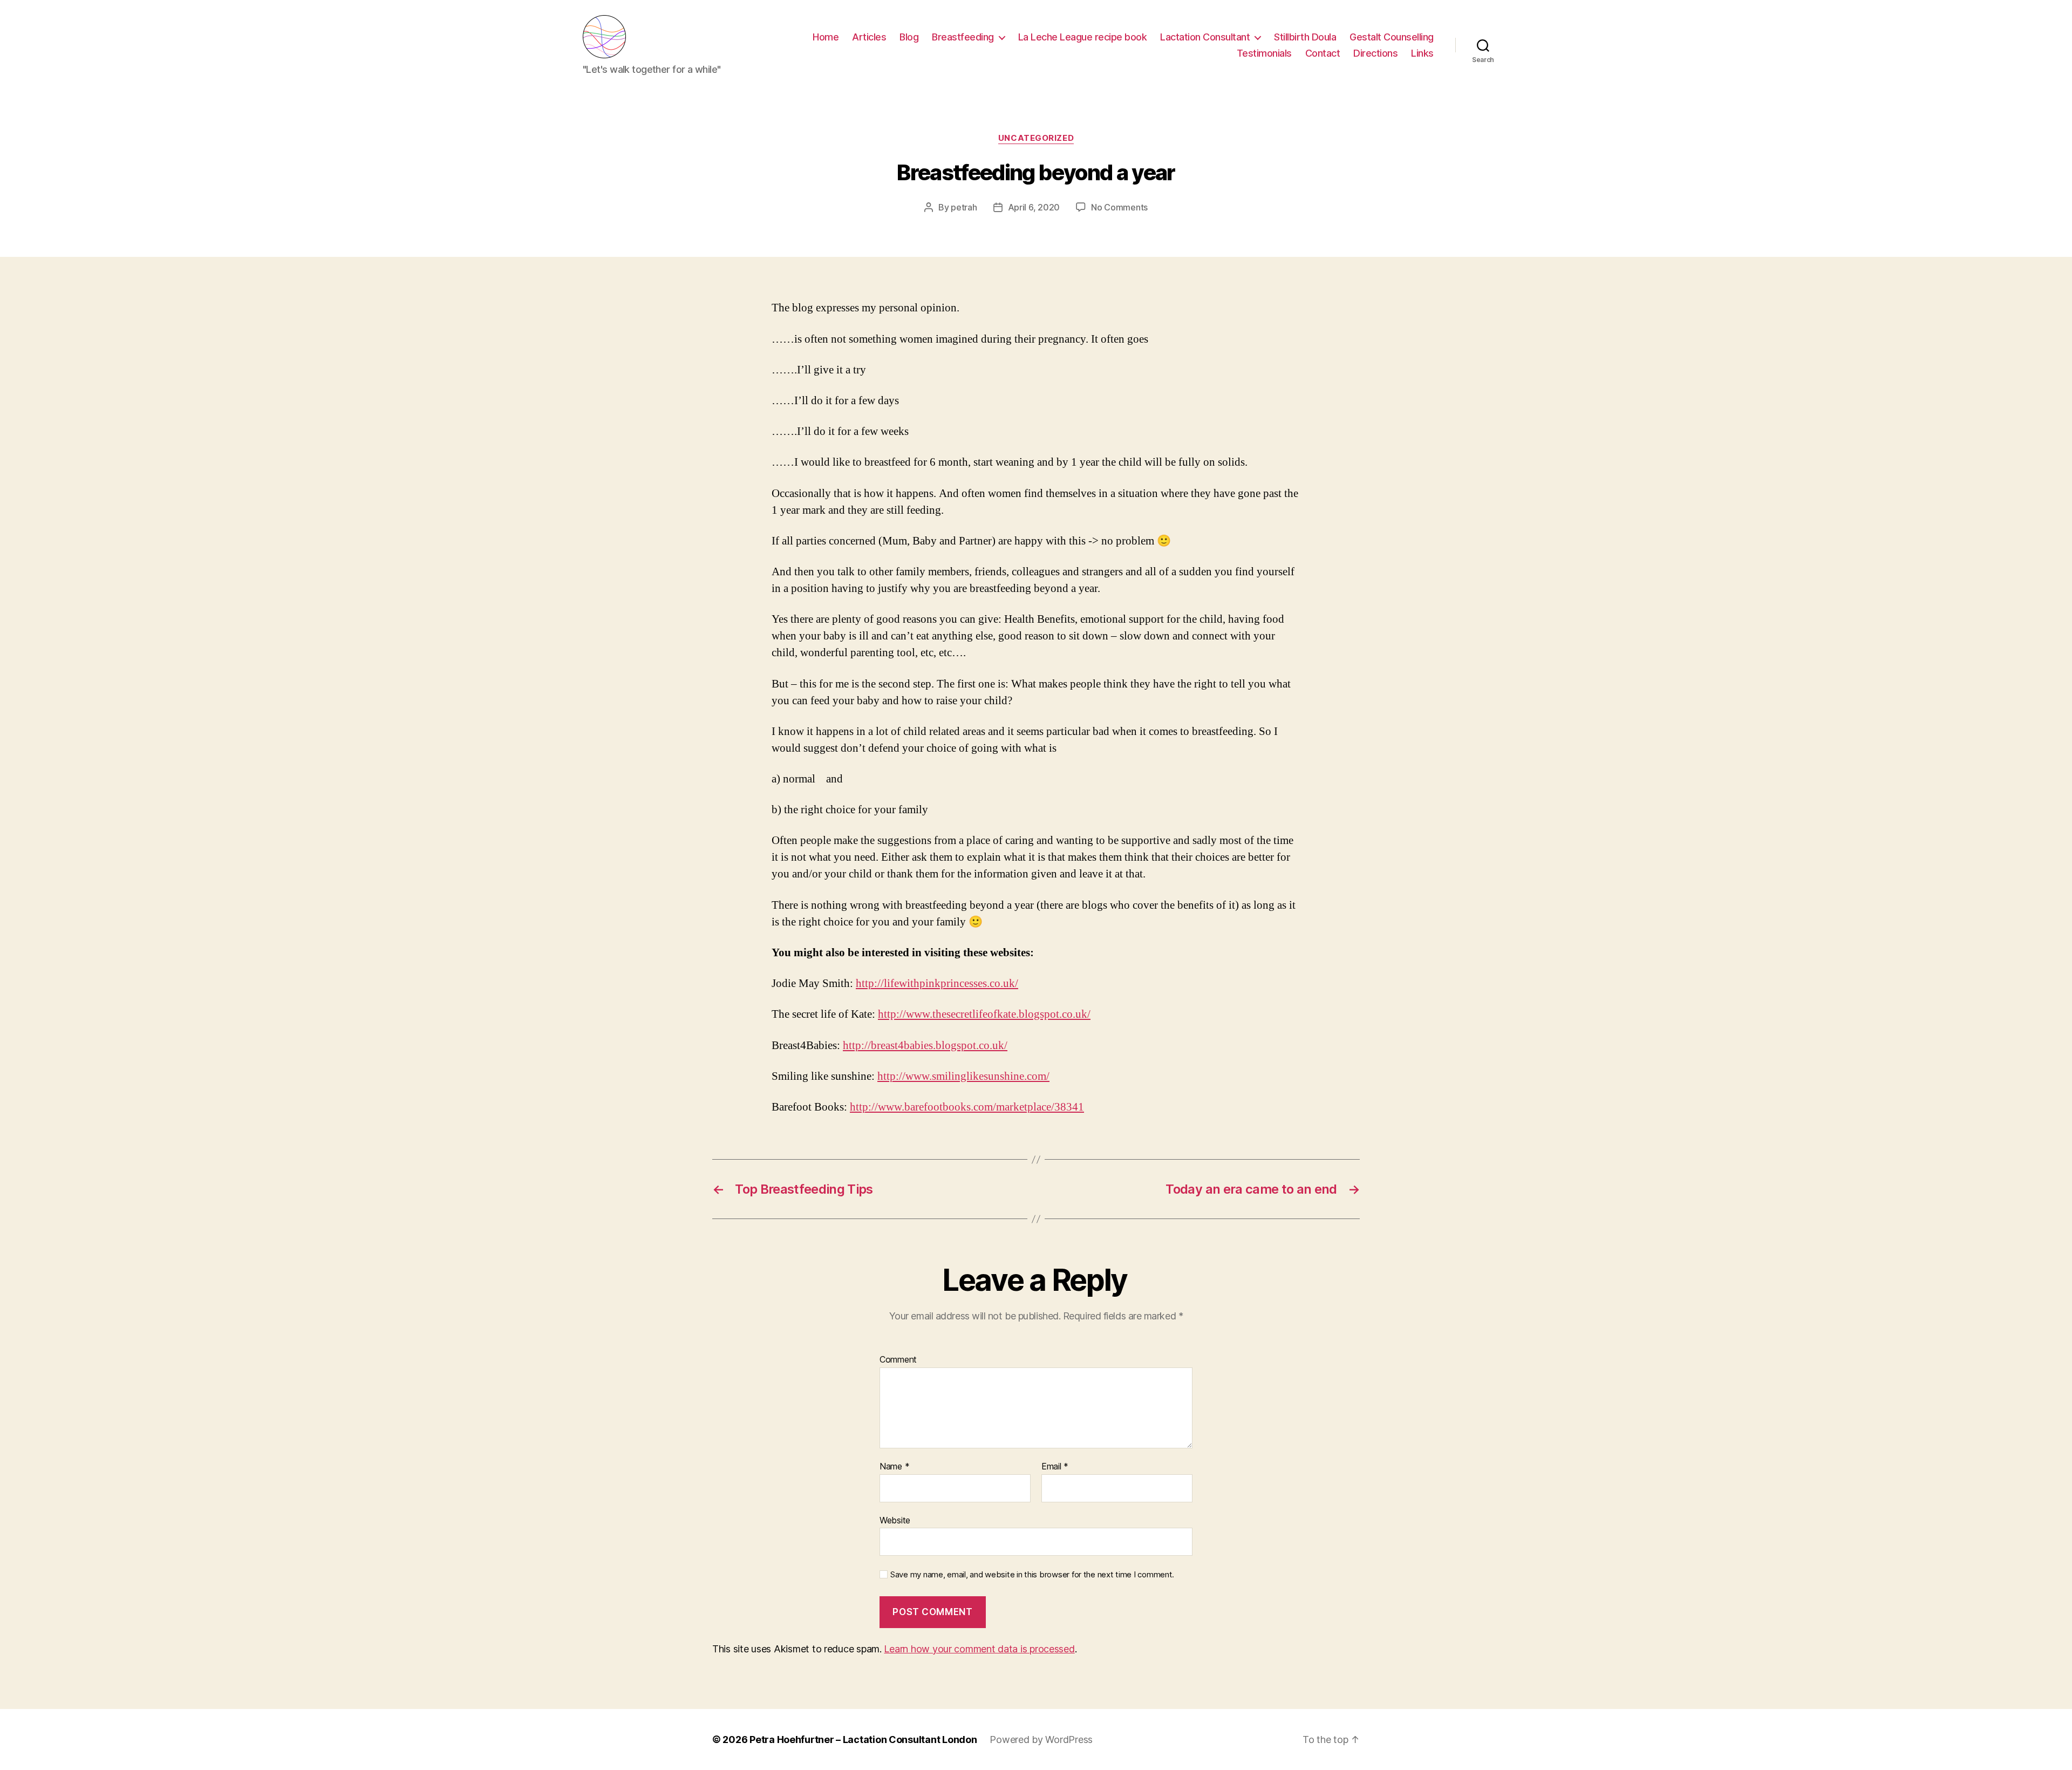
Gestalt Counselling (1392, 37)
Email (1055, 1467)
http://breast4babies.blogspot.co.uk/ (925, 1046)
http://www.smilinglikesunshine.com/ (963, 1076)
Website (895, 1520)
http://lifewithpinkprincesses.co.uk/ (937, 983)
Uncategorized (1036, 138)
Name (894, 1467)
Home (826, 37)
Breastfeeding (963, 37)
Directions (1375, 53)
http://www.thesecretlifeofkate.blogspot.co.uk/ (984, 1014)
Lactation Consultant (1205, 37)
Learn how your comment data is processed (979, 1649)
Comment (898, 1360)
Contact (1323, 53)
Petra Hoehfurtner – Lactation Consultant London (863, 1740)
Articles (869, 37)
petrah (964, 207)
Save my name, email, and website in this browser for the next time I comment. (1032, 1575)
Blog (909, 37)
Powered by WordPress (1041, 1740)
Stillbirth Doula (1305, 37)
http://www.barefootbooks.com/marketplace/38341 (967, 1107)
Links (1422, 53)
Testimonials (1264, 53)
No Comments (1119, 207)
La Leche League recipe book (1083, 37)
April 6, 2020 (1034, 207)
